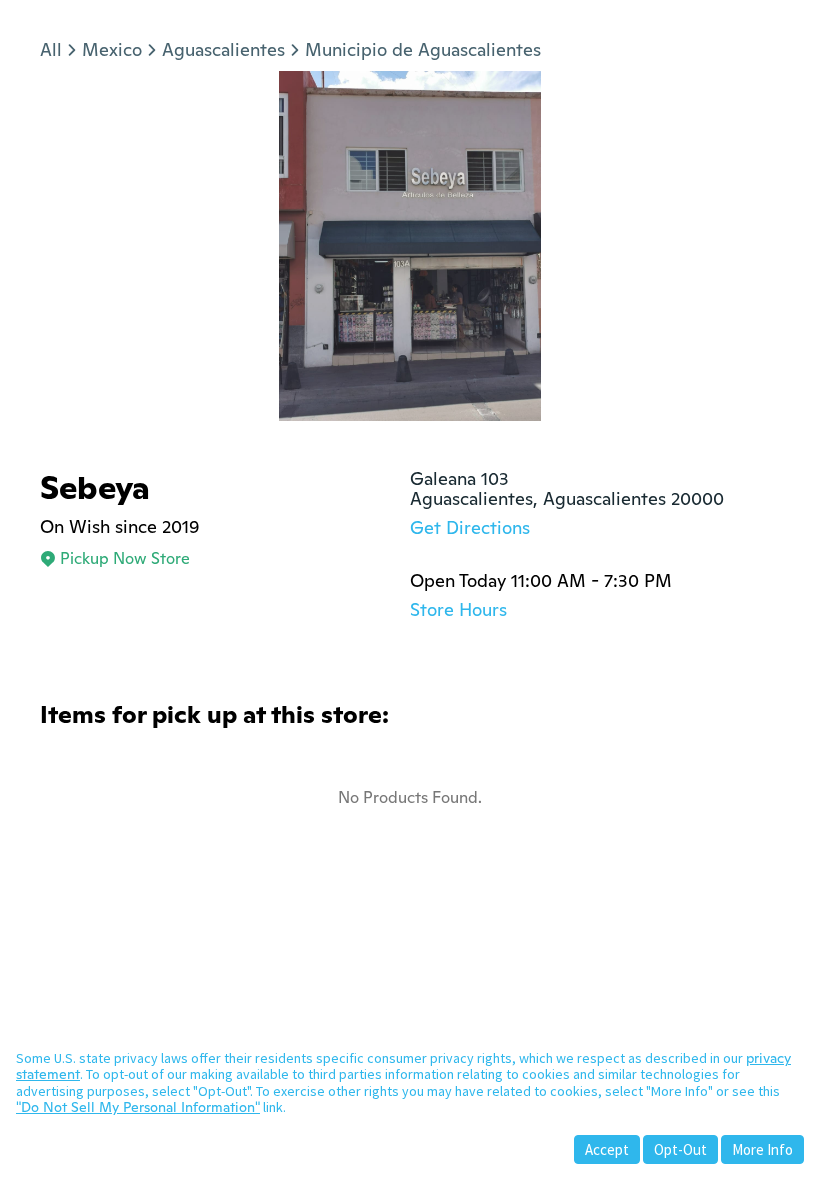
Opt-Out (680, 1149)
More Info (762, 1149)
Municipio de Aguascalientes (423, 49)
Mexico (112, 49)
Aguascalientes (223, 49)
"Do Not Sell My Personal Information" (138, 1107)
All (51, 49)
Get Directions (470, 527)
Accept (607, 1149)
